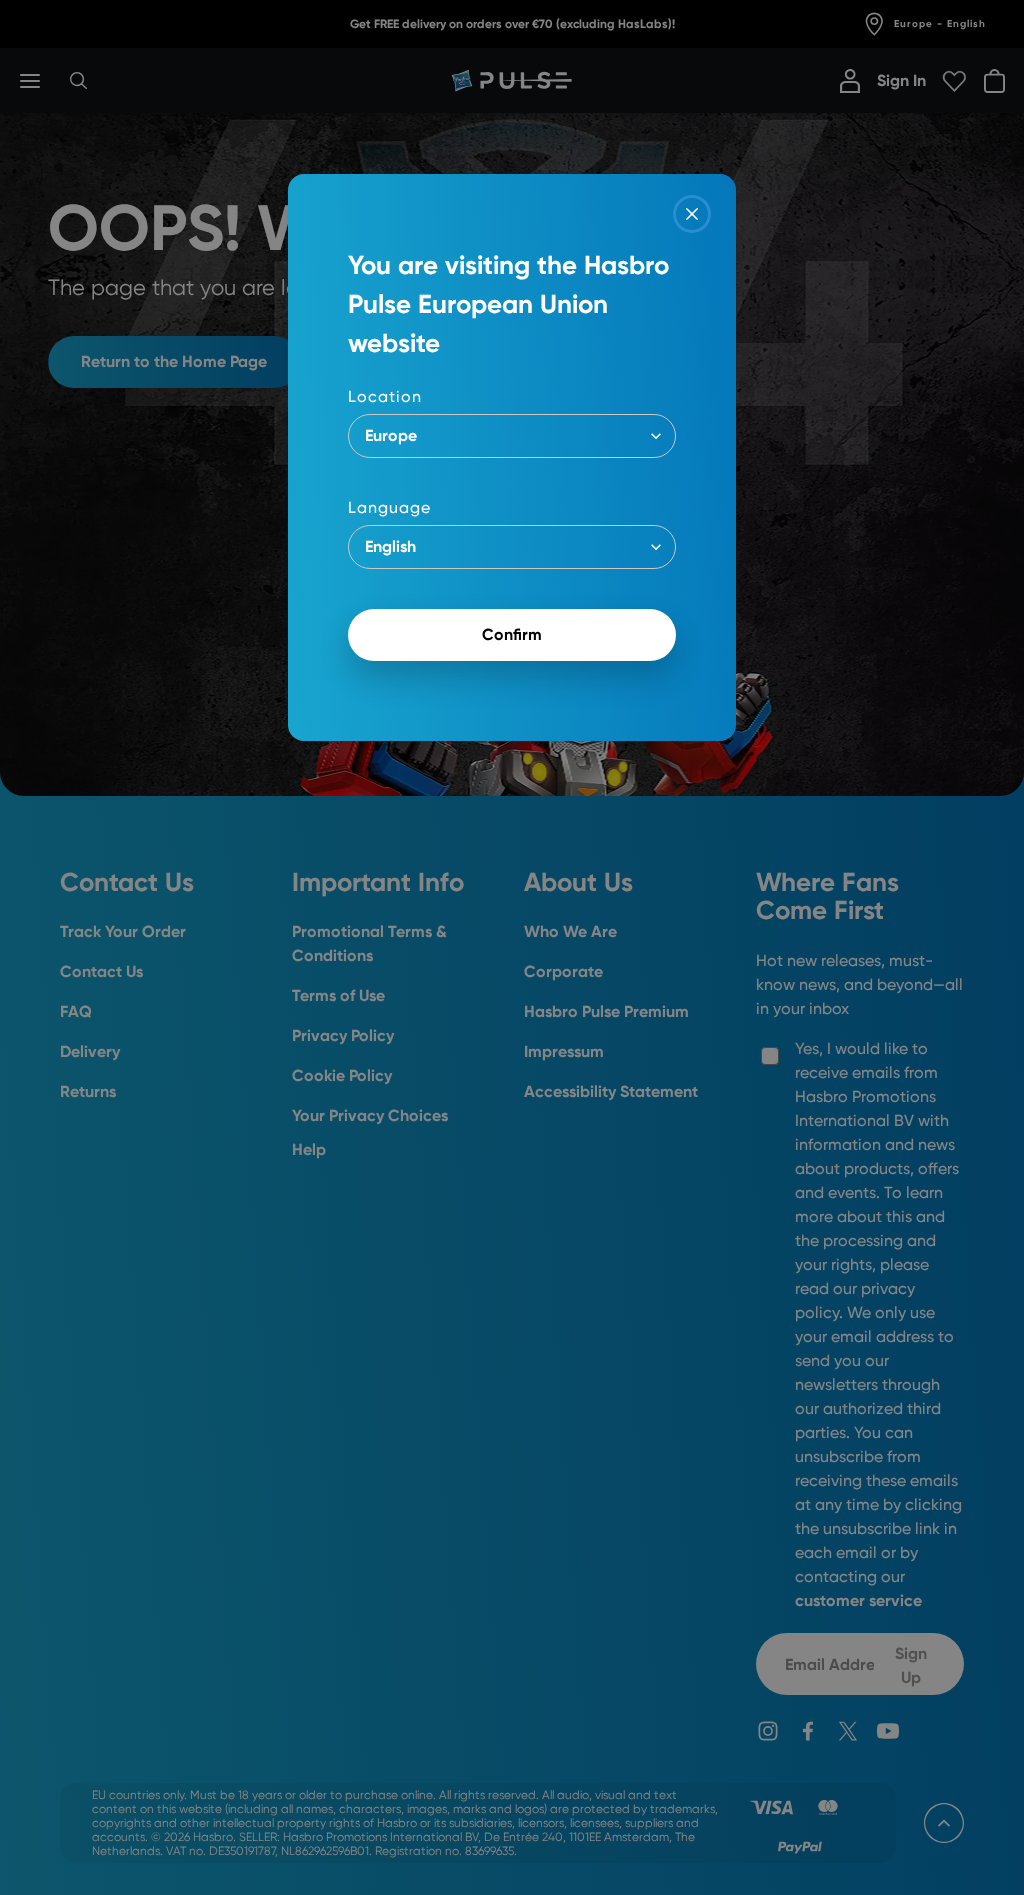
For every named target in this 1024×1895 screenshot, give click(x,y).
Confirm (512, 634)
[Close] (692, 214)
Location (385, 396)
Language (389, 507)
